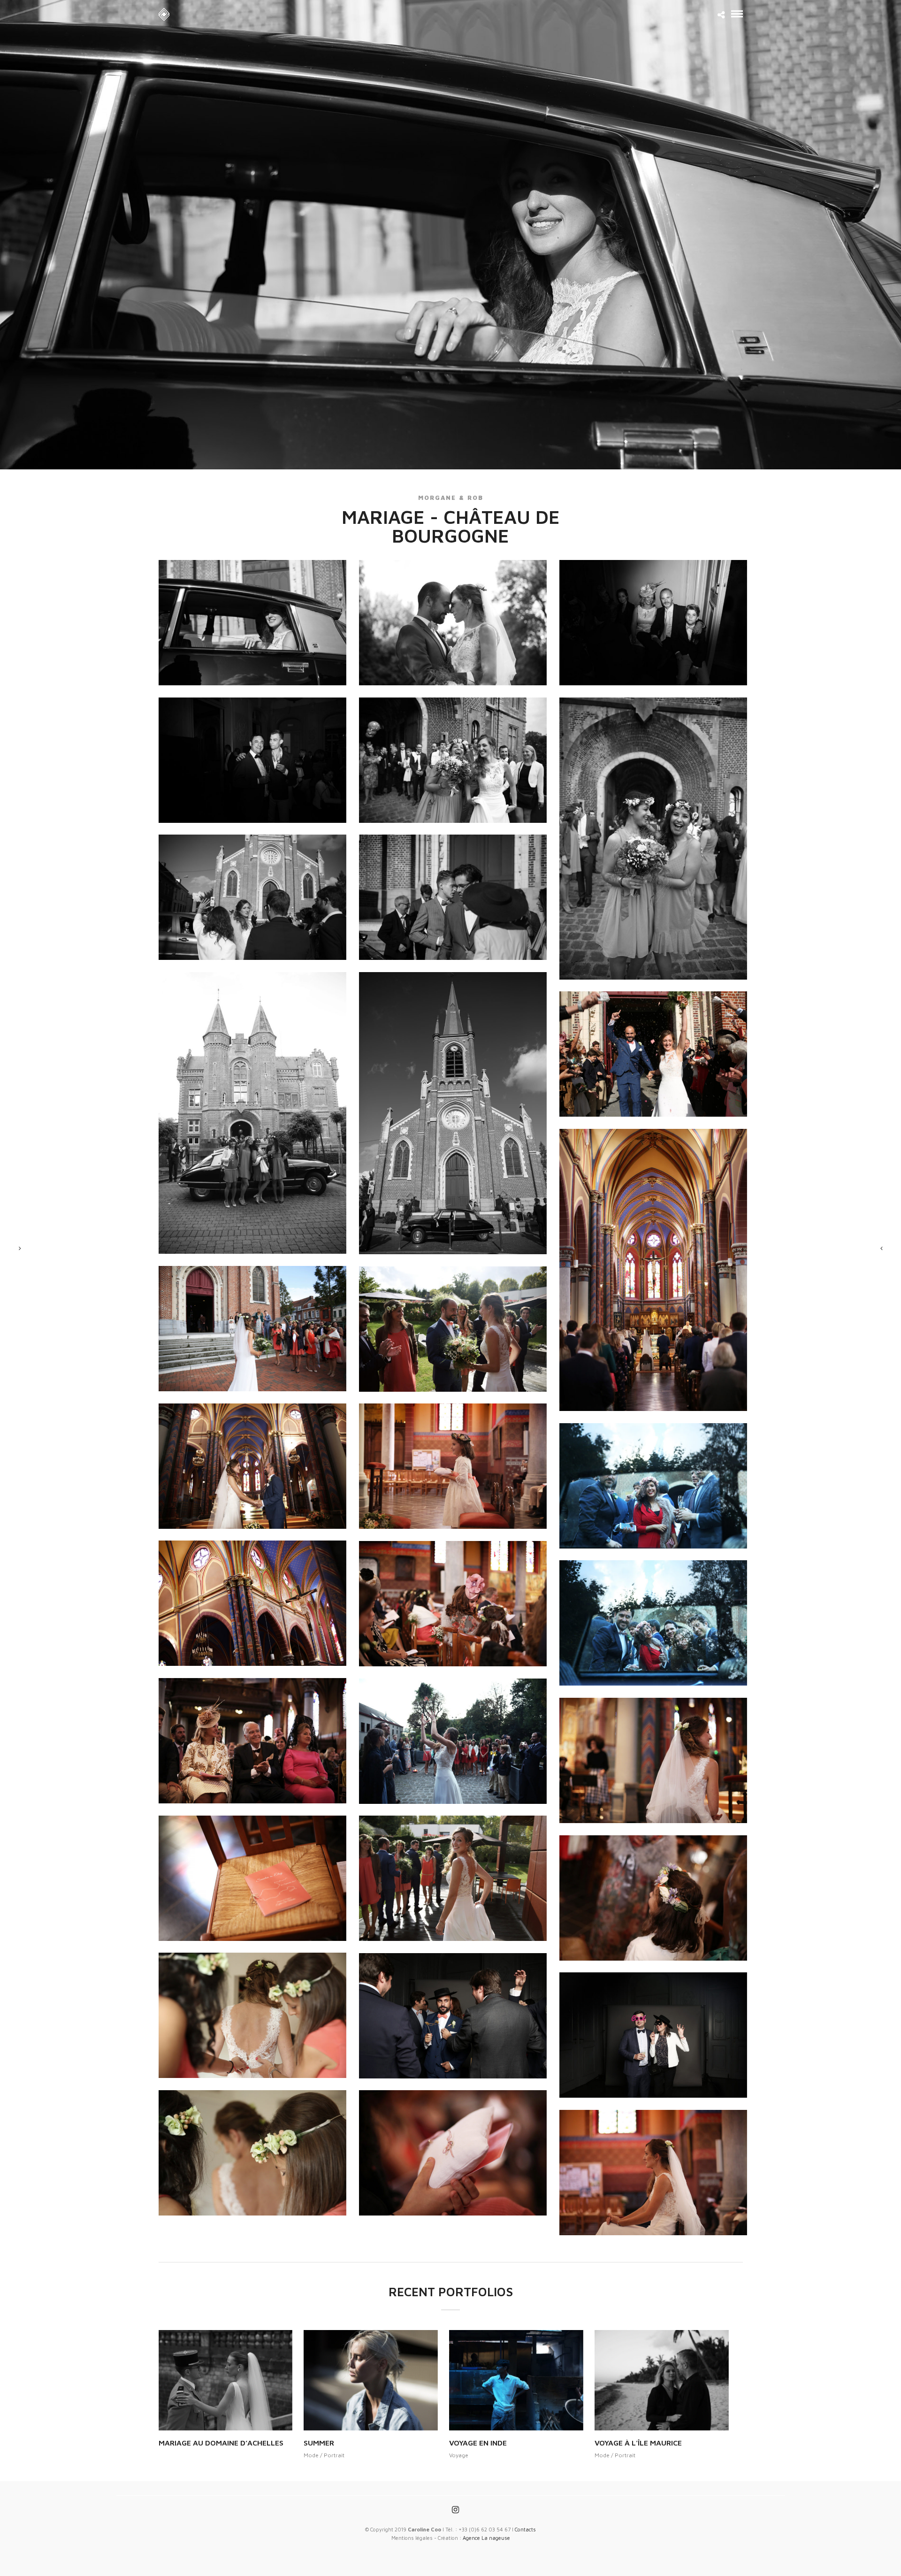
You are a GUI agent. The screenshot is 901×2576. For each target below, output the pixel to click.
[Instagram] (455, 2510)
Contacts (525, 2529)
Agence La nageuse (486, 2538)
